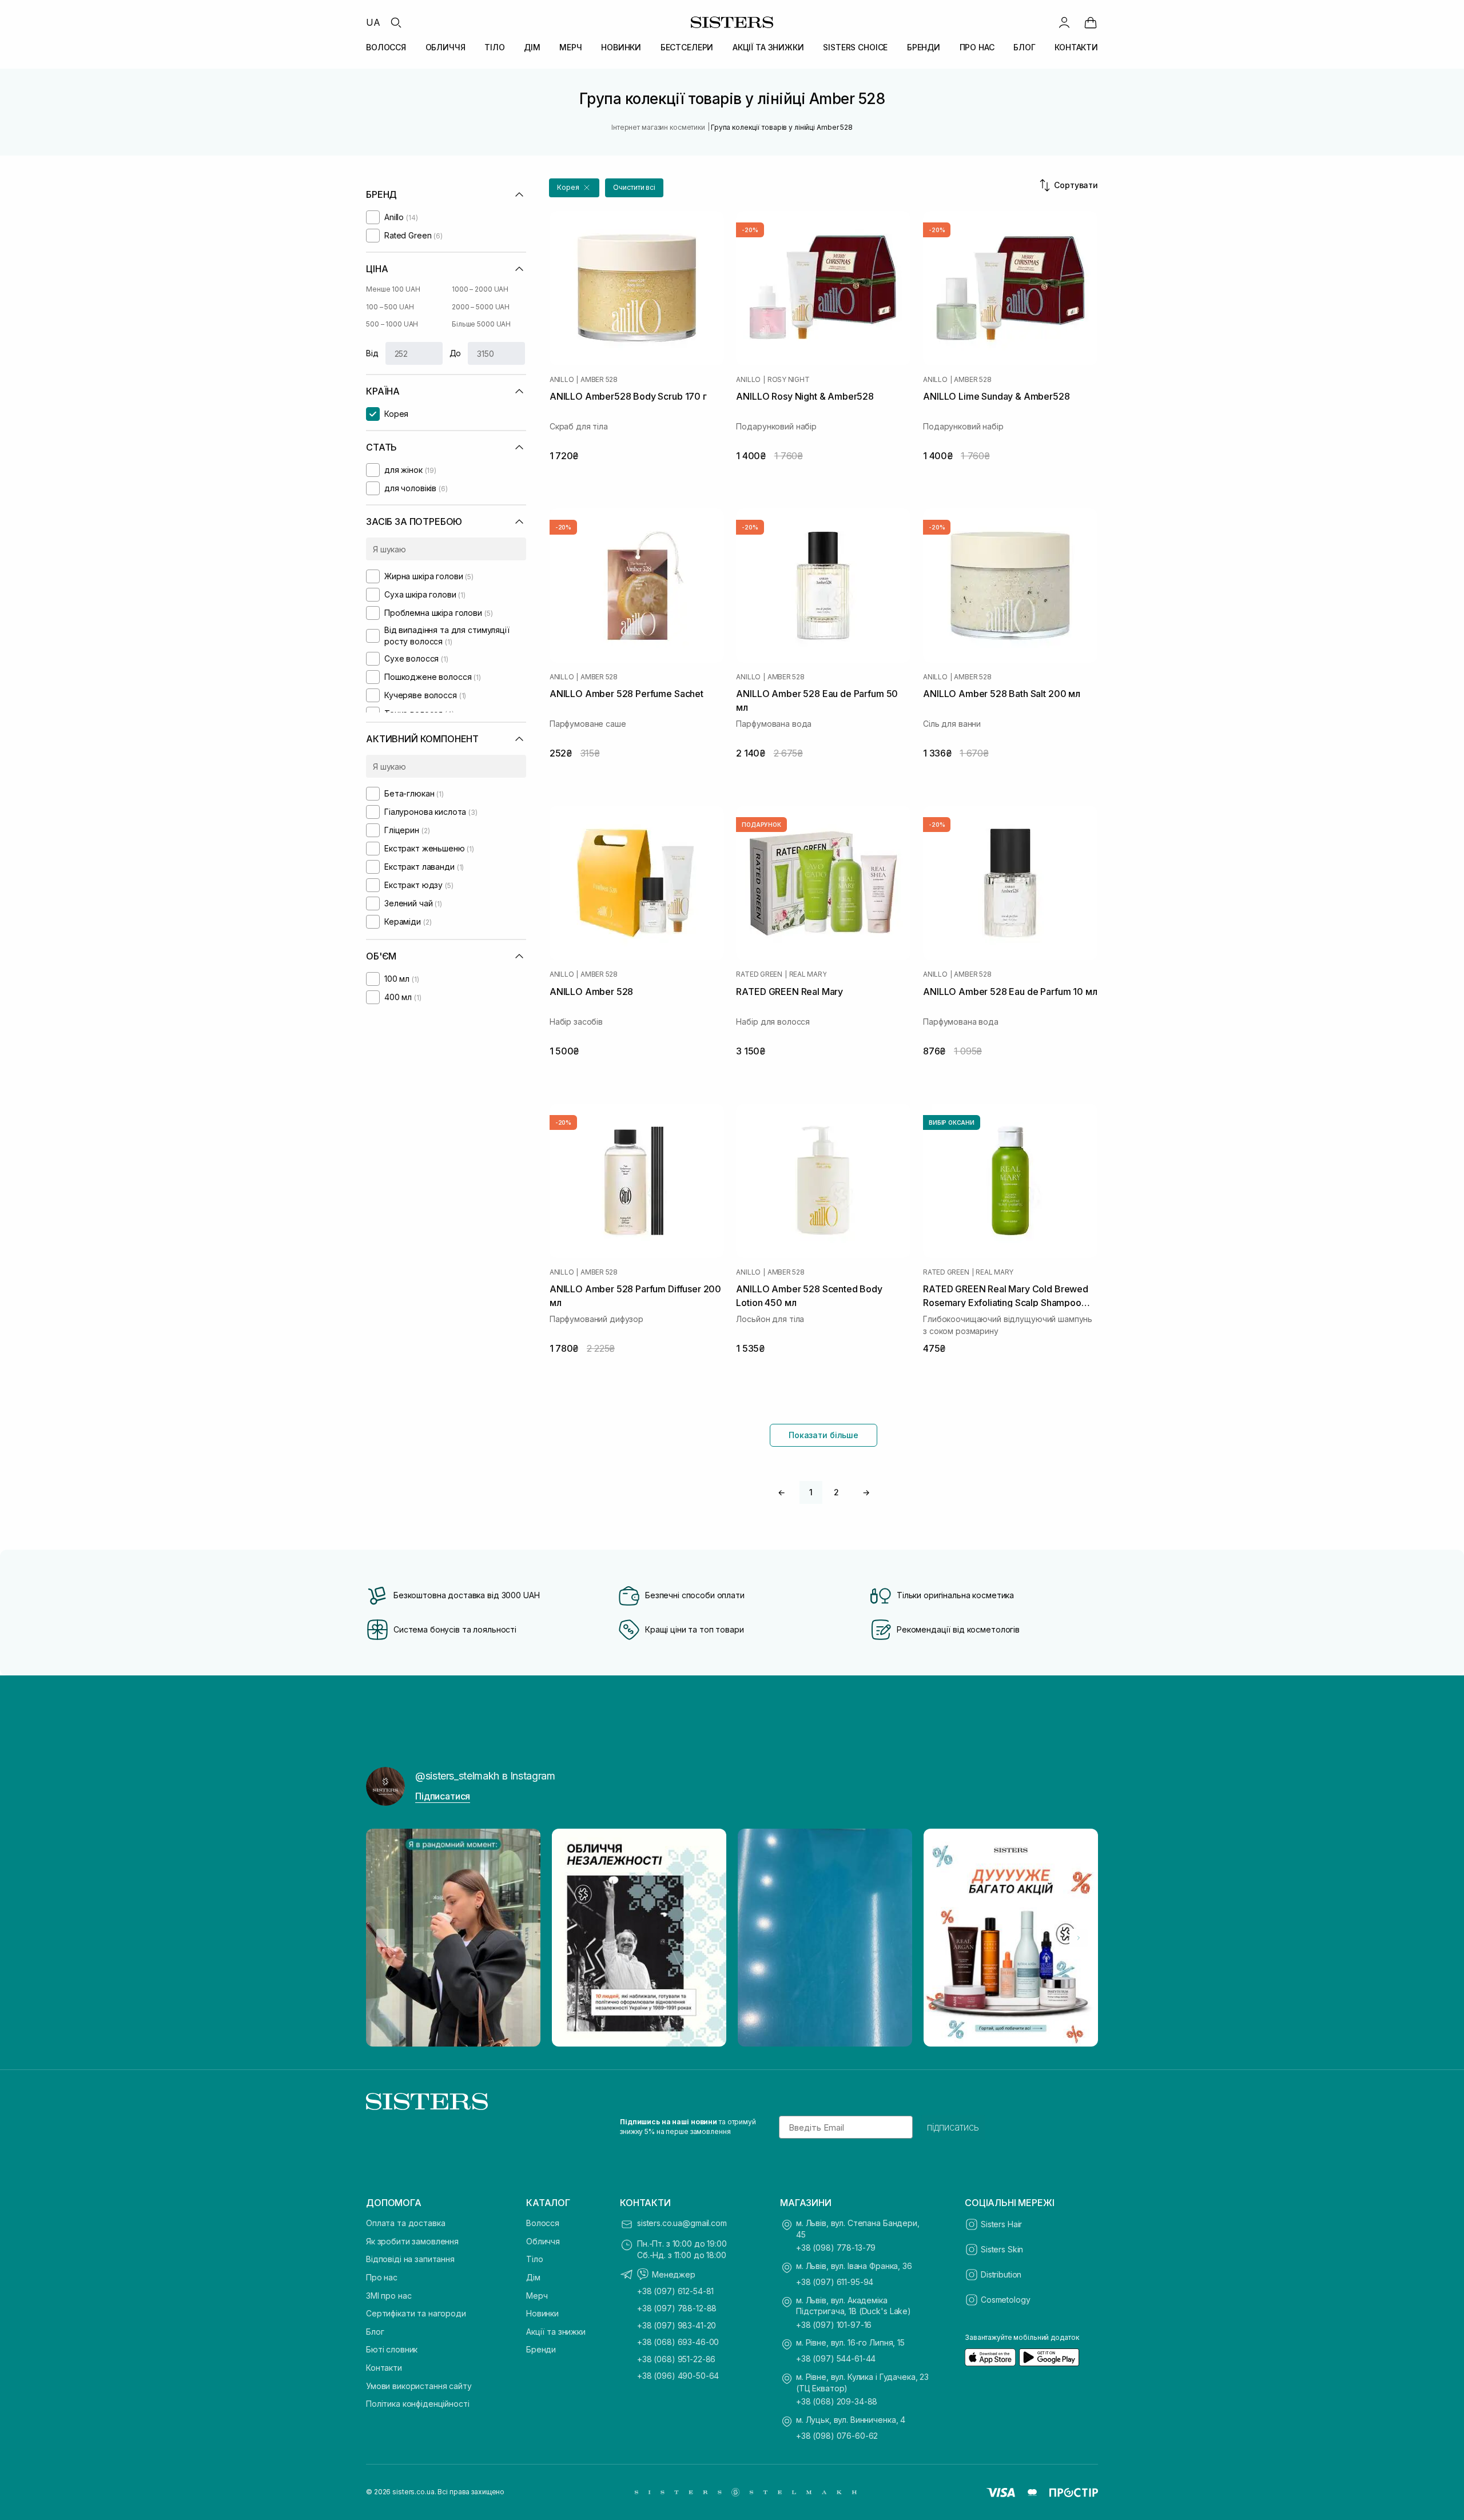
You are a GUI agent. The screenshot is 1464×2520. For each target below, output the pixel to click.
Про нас (382, 2277)
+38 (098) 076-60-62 (837, 2436)
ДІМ (532, 47)
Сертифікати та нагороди (416, 2313)
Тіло (534, 2259)
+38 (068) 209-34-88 (837, 2401)
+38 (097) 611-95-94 (835, 2282)
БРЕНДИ (924, 47)
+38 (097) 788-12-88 (677, 2308)
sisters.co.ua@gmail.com (682, 2223)
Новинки (542, 2313)
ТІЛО (494, 47)
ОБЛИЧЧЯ (445, 47)
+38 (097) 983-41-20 (677, 2325)
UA (373, 22)
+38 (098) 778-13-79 (836, 2248)
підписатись (953, 2127)
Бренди (541, 2349)
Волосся (543, 2223)
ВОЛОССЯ (386, 47)
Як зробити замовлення (412, 2241)
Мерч (537, 2296)
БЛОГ (1024, 47)
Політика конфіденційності (418, 2404)
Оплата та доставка (405, 2223)
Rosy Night (789, 380)
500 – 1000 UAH (392, 324)
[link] (1091, 22)
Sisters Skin (1002, 2249)
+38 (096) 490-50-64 (678, 2376)
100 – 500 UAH (390, 307)
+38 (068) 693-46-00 (678, 2342)
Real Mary (808, 974)
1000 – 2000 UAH (480, 289)
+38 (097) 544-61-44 (836, 2358)
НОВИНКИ (621, 47)
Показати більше (823, 1435)
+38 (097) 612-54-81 (675, 2291)
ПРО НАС (977, 47)
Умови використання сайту (419, 2386)
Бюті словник (392, 2349)
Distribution (1001, 2274)
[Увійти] (1064, 22)
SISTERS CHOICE (855, 47)
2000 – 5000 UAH (481, 307)
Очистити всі (634, 187)
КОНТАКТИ (1076, 47)
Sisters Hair (1001, 2224)
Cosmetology (1005, 2300)
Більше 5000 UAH (481, 324)
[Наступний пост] (1079, 1938)
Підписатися (443, 1796)
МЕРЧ (570, 47)
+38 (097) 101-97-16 (834, 2325)
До (455, 353)
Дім (533, 2277)
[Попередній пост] (385, 1938)
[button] (574, 188)
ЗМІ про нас (389, 2296)
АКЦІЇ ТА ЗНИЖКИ (768, 47)
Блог (375, 2332)
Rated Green (759, 974)
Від (372, 353)
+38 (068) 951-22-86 (676, 2359)
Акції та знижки (556, 2332)
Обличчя (543, 2241)
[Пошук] (396, 22)
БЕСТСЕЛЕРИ (687, 47)
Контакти (384, 2368)
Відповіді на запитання (410, 2259)
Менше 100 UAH (393, 289)
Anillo (562, 380)
